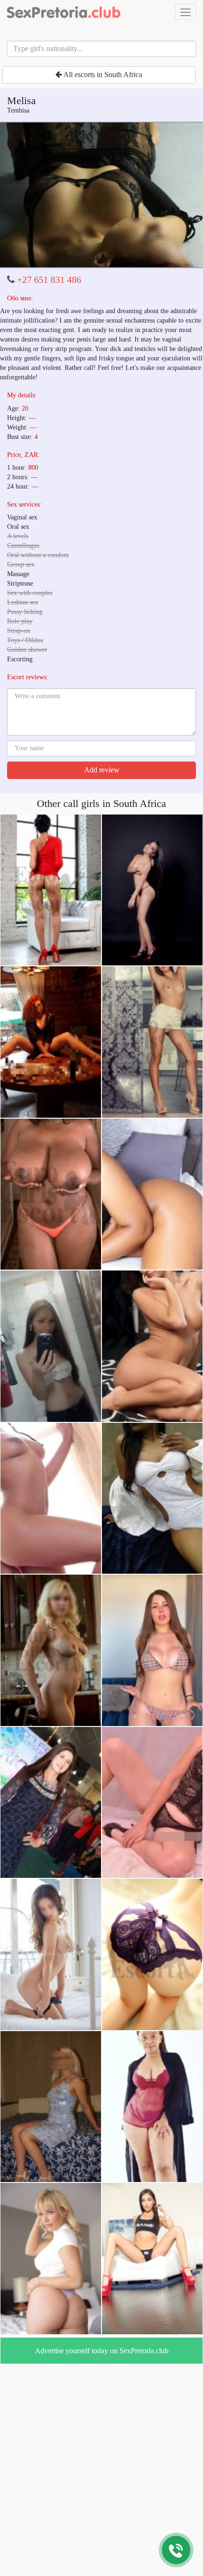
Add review (102, 770)
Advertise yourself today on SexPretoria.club (102, 2351)
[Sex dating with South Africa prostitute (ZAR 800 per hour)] (101, 195)
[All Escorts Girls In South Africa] (64, 12)
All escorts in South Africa (102, 74)
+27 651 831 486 (49, 280)
